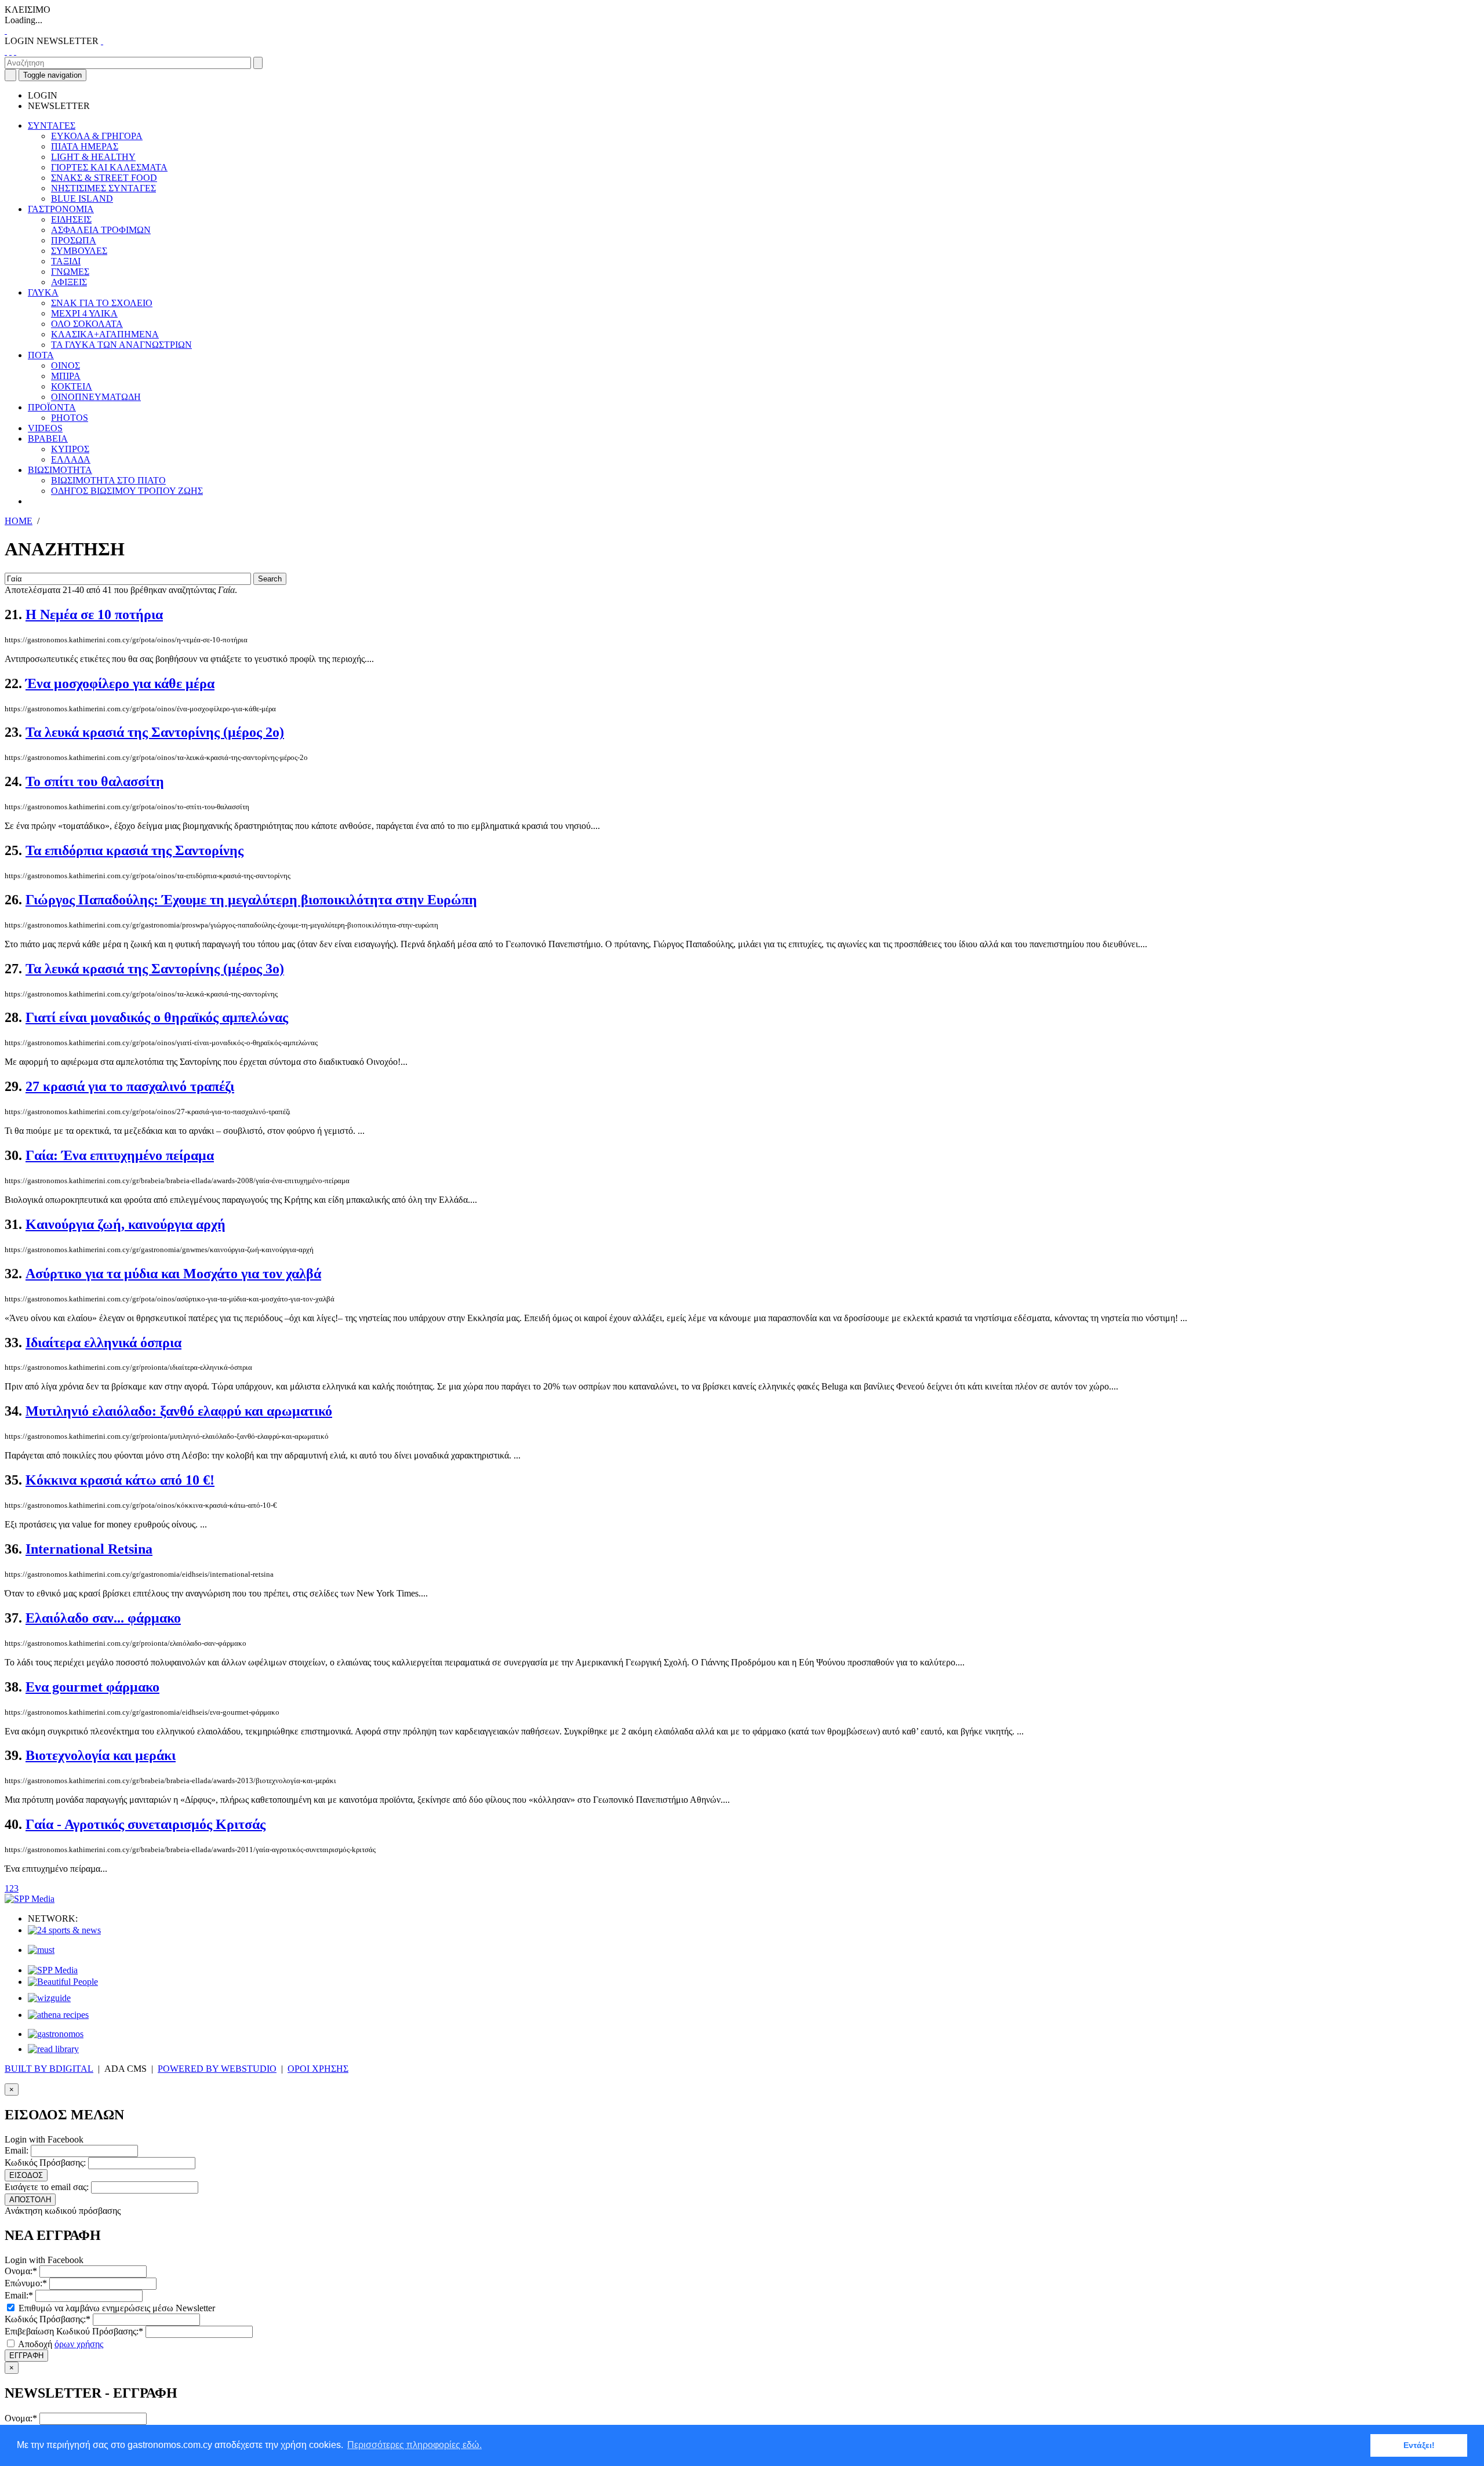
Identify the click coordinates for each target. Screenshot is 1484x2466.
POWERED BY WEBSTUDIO (217, 2069)
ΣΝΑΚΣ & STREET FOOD (104, 178)
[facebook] (6, 51)
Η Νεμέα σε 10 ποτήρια (94, 614)
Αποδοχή (60, 2344)
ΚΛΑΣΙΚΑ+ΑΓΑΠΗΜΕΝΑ (105, 334)
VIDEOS (45, 428)
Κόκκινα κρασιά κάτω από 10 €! (120, 1480)
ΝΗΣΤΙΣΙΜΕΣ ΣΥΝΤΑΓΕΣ (103, 188)
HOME (19, 521)
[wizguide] (49, 1998)
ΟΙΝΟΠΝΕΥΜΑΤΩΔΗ (96, 397)
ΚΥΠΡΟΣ (70, 449)
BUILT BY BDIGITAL (49, 2069)
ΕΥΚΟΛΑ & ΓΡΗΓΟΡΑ (97, 136)
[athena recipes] (58, 2015)
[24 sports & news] (64, 1930)
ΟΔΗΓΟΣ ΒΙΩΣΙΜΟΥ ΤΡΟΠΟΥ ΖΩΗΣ (127, 491)
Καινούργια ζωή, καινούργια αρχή (126, 1224)
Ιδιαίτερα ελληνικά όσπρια (103, 1343)
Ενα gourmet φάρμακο (92, 1687)
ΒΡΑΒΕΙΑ (48, 439)
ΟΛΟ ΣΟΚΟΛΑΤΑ (87, 324)
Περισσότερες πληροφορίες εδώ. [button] (414, 2445)
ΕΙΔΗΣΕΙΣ (71, 219)
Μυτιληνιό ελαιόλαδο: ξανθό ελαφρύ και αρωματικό (179, 1411)
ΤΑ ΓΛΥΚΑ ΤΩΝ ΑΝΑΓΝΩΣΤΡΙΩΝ (121, 345)
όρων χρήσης (79, 2344)
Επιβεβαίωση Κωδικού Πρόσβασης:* (74, 2331)
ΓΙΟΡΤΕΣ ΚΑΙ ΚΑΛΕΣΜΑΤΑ (109, 167)
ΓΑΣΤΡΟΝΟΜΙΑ (61, 209)
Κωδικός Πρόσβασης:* (48, 2319)
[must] (41, 1950)
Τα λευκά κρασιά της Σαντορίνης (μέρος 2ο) (155, 732)
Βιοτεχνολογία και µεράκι (101, 1755)
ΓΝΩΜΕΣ (70, 272)
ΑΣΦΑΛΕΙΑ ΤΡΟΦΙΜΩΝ (101, 230)
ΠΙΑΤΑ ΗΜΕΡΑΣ (85, 146)
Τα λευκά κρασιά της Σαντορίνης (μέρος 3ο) (155, 969)
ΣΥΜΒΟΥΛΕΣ (79, 251)
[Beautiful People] (63, 1982)
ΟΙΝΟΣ (66, 365)
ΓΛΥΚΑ (43, 292)
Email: (17, 2150)
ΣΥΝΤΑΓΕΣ (52, 126)
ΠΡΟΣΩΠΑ (74, 240)
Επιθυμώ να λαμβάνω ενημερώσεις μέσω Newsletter (116, 2308)
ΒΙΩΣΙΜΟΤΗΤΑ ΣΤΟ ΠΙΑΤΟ (108, 480)
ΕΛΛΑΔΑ (71, 459)
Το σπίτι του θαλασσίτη (95, 781)
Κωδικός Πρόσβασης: (45, 2163)
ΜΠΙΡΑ (66, 376)
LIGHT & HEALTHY (93, 157)
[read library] (53, 2049)
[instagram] (10, 51)
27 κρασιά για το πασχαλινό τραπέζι (130, 1086)
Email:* (19, 2295)
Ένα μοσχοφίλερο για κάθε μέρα (120, 683)
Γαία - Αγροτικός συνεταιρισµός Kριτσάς (146, 1824)
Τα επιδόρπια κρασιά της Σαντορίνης (134, 850)
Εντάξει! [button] (1419, 2445)
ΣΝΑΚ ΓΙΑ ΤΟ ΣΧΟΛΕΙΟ (102, 303)
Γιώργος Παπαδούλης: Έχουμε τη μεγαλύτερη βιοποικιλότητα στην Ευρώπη (251, 900)
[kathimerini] (53, 1970)
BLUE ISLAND (82, 199)
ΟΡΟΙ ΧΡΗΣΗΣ (318, 2069)
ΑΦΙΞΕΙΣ (69, 282)
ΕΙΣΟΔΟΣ (26, 2175)
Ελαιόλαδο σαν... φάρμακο (103, 1618)
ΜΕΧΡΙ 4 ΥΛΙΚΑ (84, 313)
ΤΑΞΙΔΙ (66, 261)
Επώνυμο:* (26, 2283)
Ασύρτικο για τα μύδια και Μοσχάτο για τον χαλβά (173, 1274)
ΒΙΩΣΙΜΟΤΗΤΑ (60, 470)
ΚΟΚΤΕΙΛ (72, 386)
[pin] (15, 51)
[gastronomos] (56, 2034)
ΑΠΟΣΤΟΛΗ (30, 2200)
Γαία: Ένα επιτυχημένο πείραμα (120, 1155)
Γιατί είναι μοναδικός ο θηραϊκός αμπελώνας (157, 1017)
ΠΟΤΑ (41, 355)
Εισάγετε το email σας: (47, 2187)
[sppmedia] (30, 1899)
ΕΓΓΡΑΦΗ (26, 2356)
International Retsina (89, 1549)
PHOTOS (70, 418)
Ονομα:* (21, 2271)
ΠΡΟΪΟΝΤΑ (52, 407)
